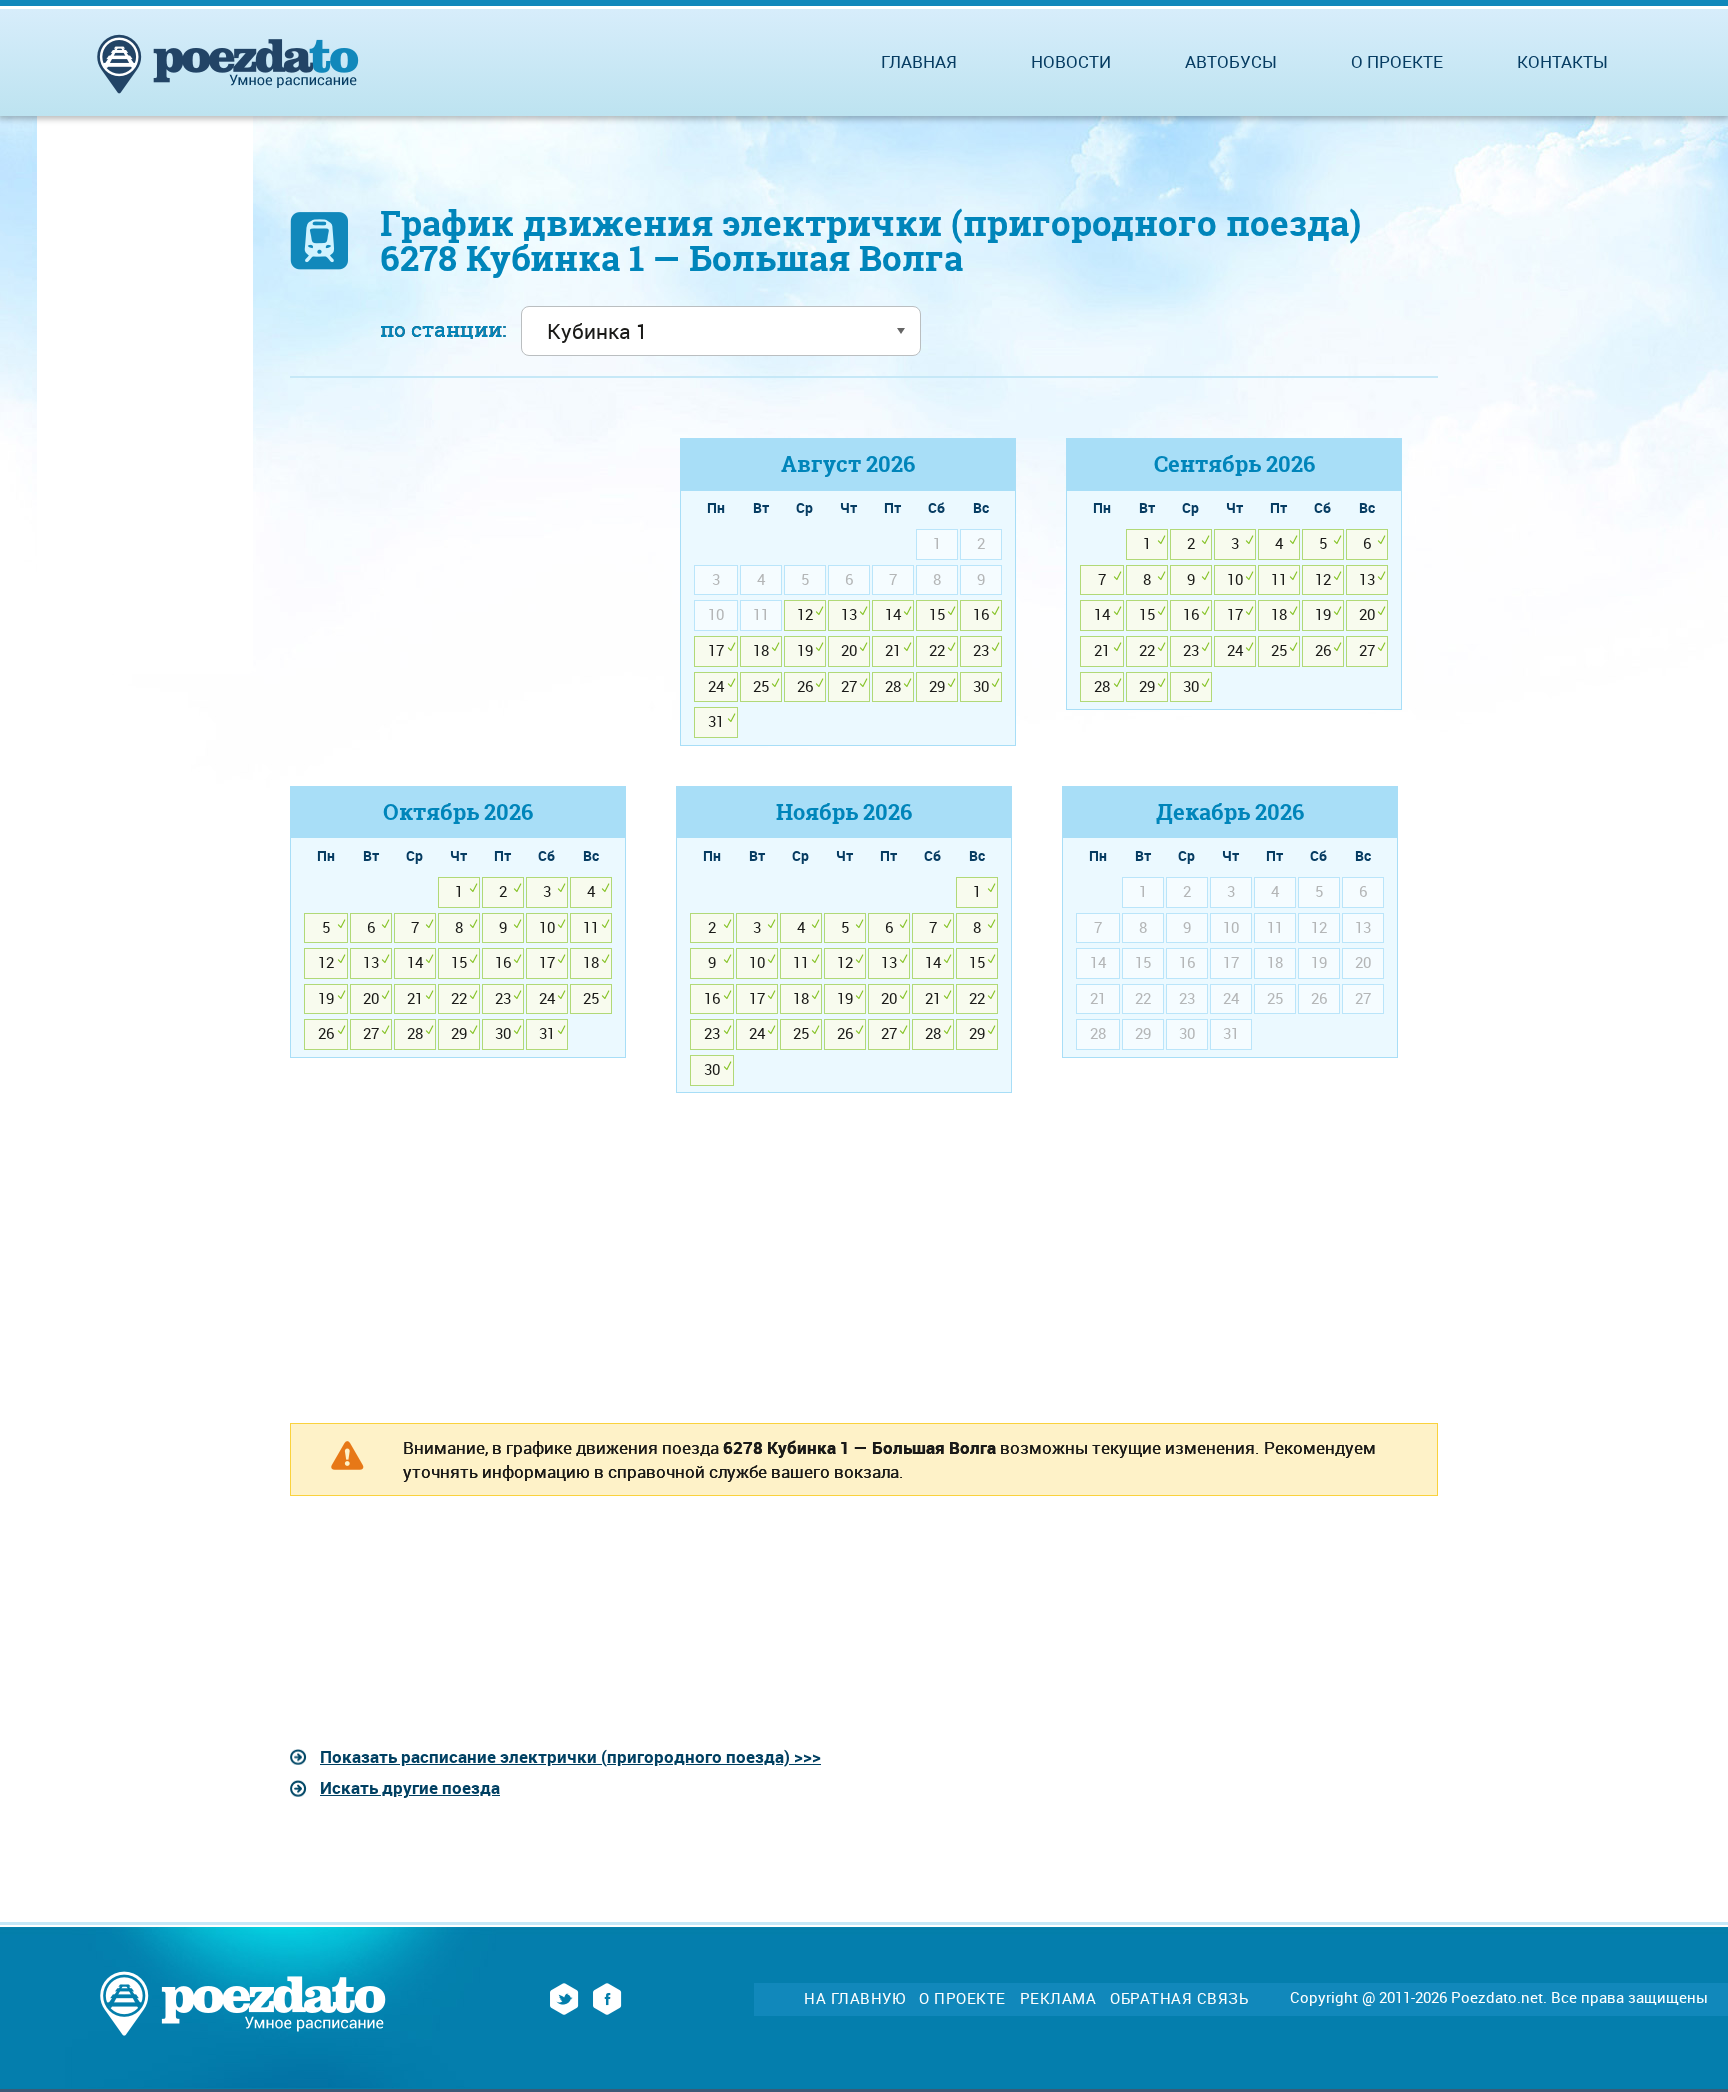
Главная (919, 61)
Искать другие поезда (410, 1787)
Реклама (1058, 1998)
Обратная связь (1179, 1998)
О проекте (1397, 61)
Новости (1071, 61)
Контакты (1562, 61)
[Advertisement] (458, 578)
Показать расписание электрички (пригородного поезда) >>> (570, 1756)
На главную (854, 1998)
